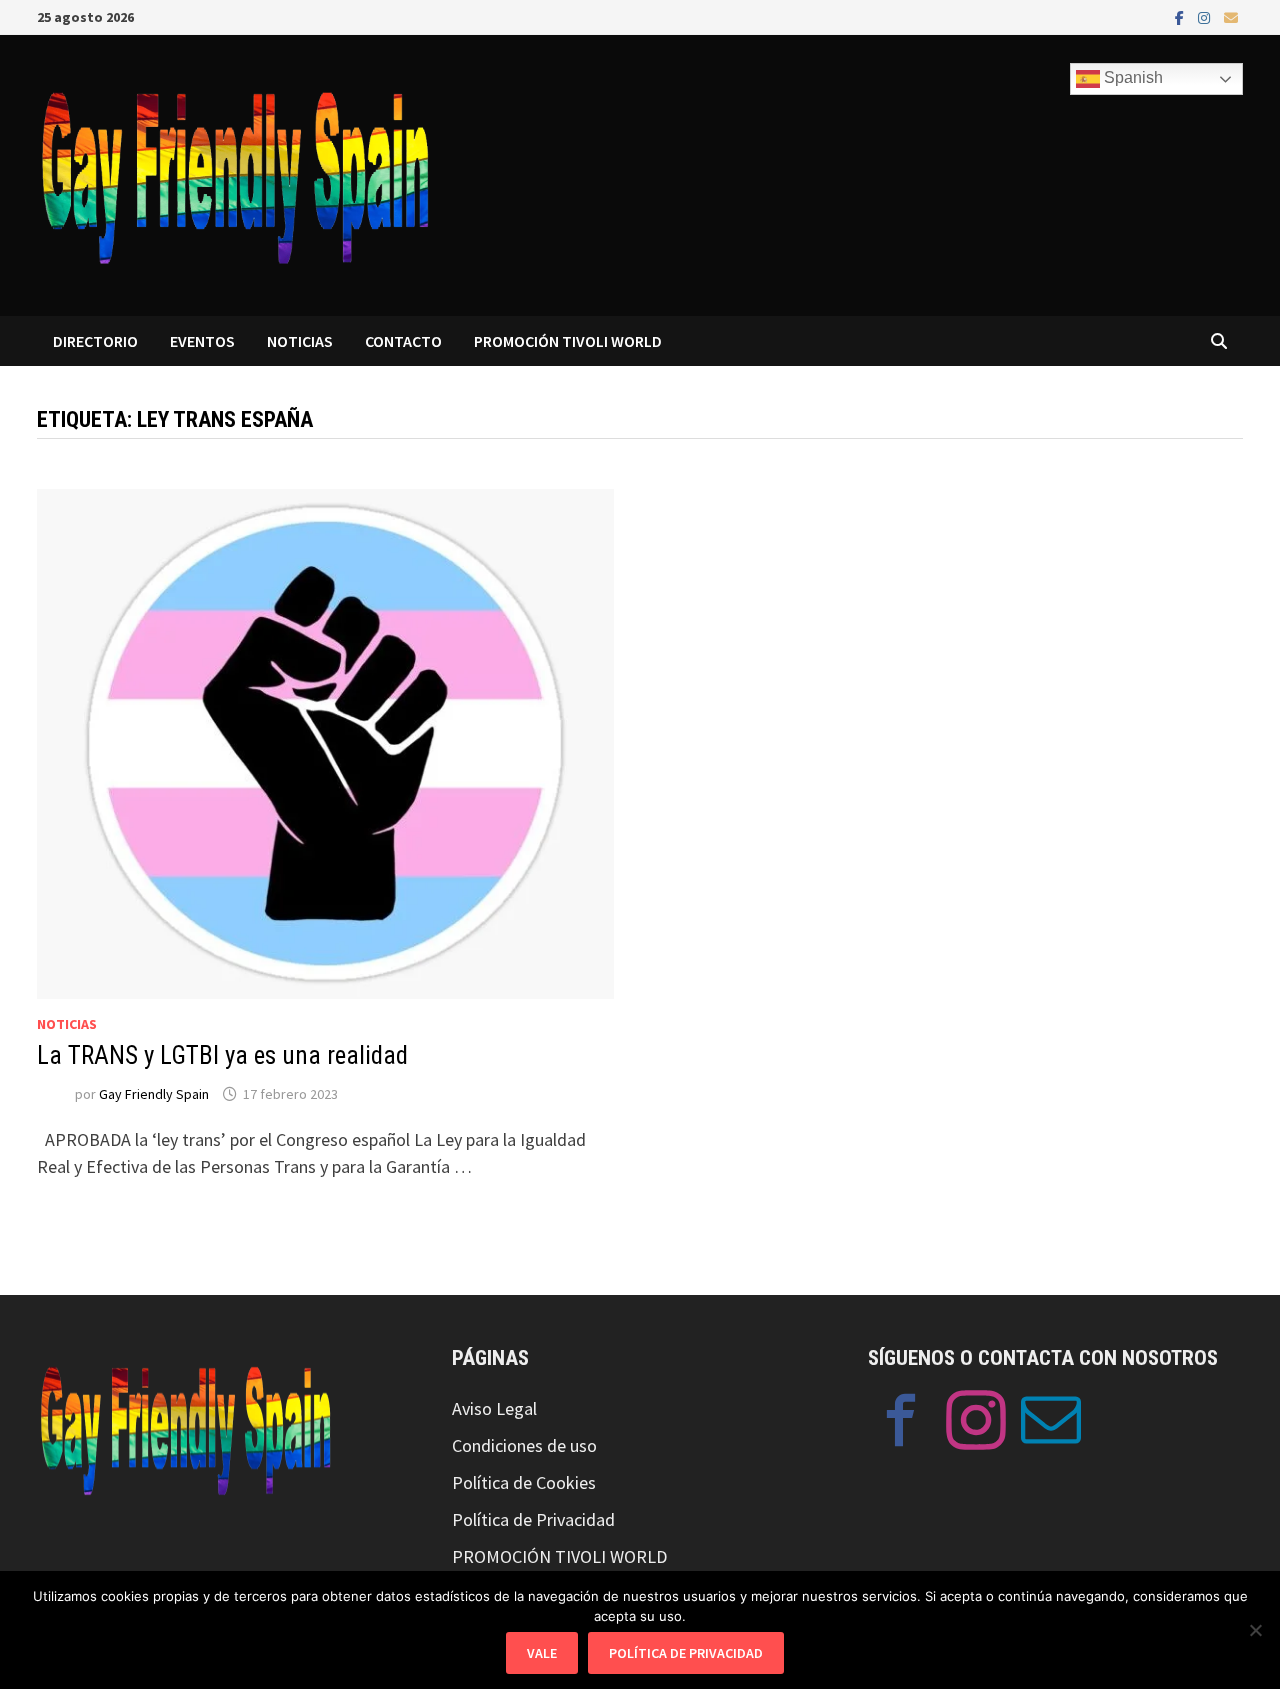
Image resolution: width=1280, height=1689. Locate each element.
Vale (542, 1653)
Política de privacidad (686, 1653)
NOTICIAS (300, 341)
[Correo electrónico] (1231, 16)
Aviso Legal (494, 1408)
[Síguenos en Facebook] (901, 1424)
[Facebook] (1181, 16)
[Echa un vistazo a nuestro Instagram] (976, 1424)
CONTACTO (403, 341)
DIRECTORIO (95, 341)
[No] (1255, 1630)
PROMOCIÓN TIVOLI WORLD (568, 341)
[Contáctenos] (1051, 1424)
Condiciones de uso (524, 1445)
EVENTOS (202, 341)
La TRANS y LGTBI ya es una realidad (222, 1055)
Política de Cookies (524, 1482)
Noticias (67, 1024)
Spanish (1131, 77)
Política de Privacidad (533, 1519)
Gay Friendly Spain (154, 1094)
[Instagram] (1206, 16)
